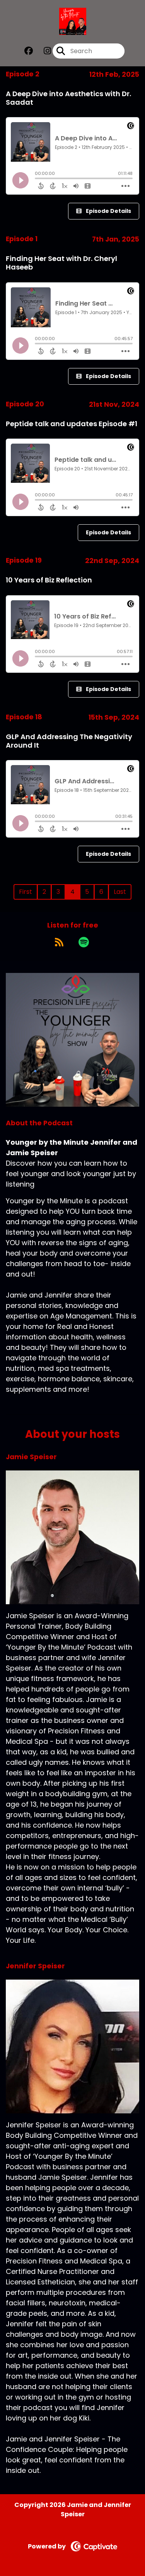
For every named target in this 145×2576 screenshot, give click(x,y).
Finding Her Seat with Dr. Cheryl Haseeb (61, 263)
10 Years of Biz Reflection (49, 580)
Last (120, 892)
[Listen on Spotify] (84, 942)
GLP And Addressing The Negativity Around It (69, 741)
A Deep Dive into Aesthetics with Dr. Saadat (68, 98)
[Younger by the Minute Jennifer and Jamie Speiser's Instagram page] (43, 51)
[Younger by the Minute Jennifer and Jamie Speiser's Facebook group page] (29, 51)
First (26, 892)
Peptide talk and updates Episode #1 (72, 424)
